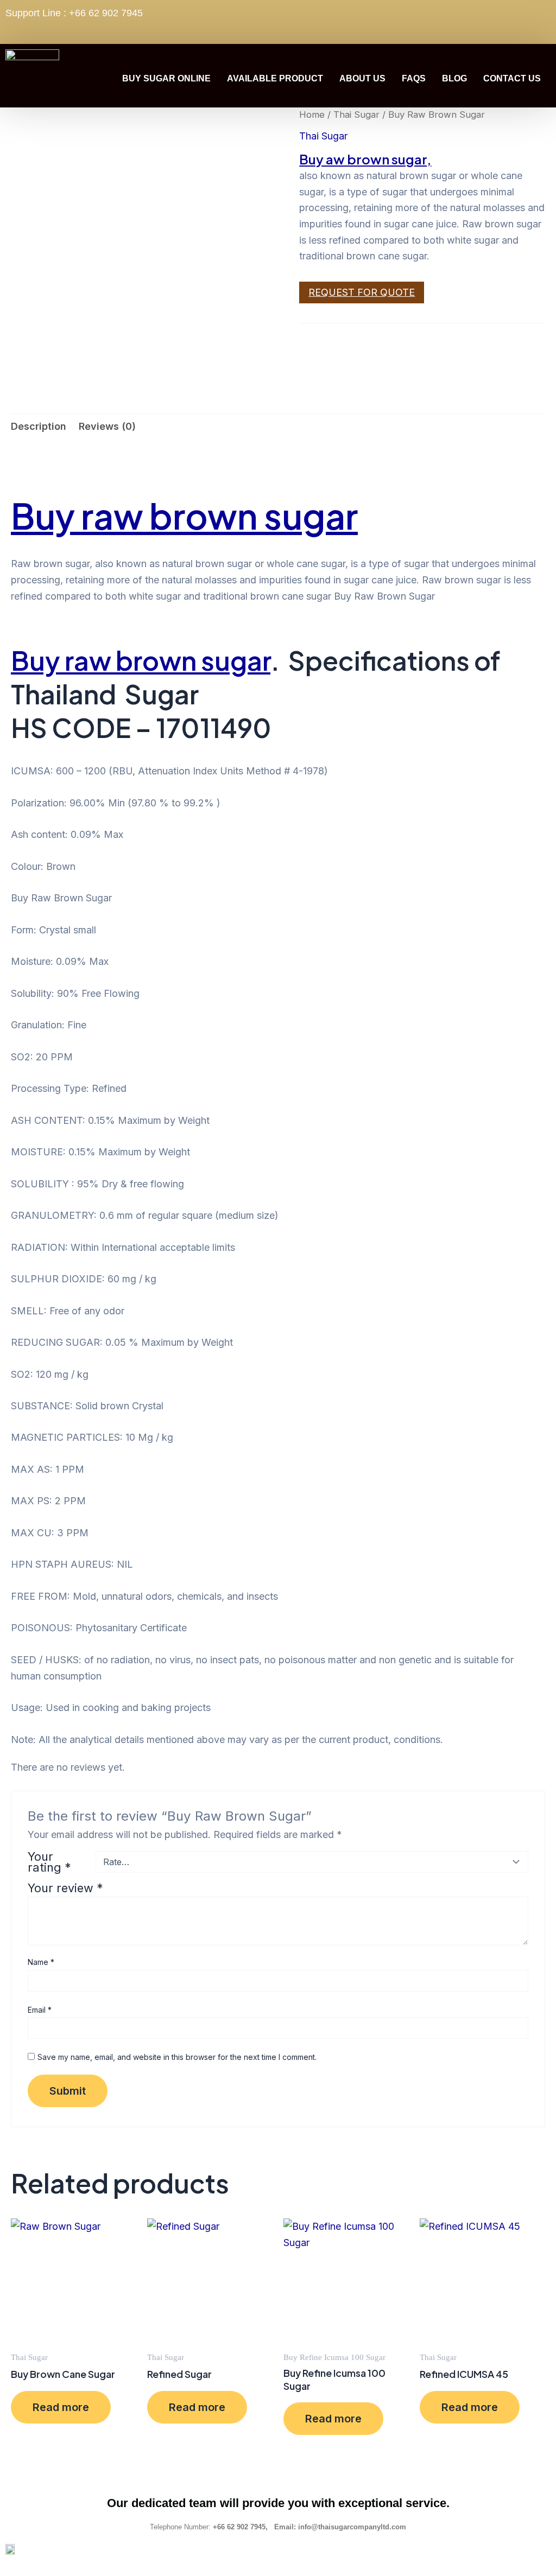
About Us (362, 78)
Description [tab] (39, 426)
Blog (454, 78)
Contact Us (512, 78)
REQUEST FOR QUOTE (362, 292)
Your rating (49, 1862)
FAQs (414, 78)
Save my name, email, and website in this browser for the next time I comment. (177, 2057)
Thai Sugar (356, 115)
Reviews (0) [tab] (107, 426)
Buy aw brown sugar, (365, 159)
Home (312, 115)
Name (41, 1962)
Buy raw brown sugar (184, 516)
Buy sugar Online (166, 78)
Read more (61, 2407)
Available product (275, 78)
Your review (65, 1888)
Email (40, 2010)
